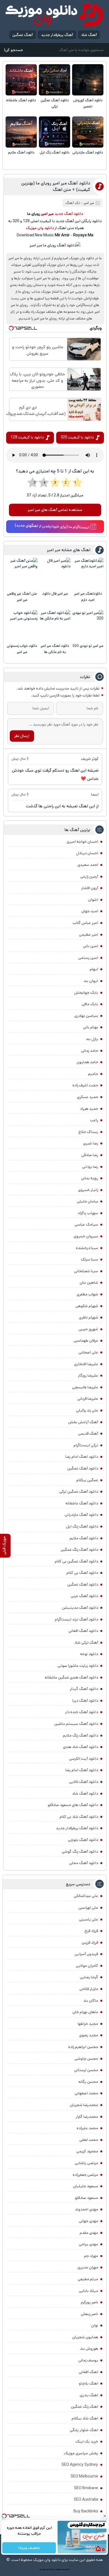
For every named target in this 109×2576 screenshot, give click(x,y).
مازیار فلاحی (89, 1989)
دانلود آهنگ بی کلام (82, 1573)
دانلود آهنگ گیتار (84, 1689)
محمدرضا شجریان (84, 2105)
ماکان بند (91, 2001)
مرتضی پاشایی (86, 2163)
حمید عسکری (87, 1097)
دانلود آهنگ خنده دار (82, 1712)
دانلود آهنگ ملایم (21, 153)
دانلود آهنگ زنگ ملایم (80, 1735)
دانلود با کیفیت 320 (77, 437)
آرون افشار (90, 888)
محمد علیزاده (87, 2128)
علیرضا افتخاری (86, 1364)
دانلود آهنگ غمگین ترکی (55, 103)
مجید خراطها (88, 2024)
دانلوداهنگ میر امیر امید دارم (88, 597)
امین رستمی (88, 958)
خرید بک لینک (87, 2441)
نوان (95, 2325)
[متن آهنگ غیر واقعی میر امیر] (22, 573)
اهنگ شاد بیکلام (85, 2418)
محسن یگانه (88, 2082)
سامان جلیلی (87, 1201)
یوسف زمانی (88, 2360)
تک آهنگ (73, 203)
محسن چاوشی (86, 2059)
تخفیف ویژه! (29, 2548)
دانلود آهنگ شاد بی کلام (79, 1817)
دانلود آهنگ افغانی (83, 1631)
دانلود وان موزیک (40, 228)
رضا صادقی (90, 1155)
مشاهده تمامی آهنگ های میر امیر (55, 510)
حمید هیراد (89, 1109)
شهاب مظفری (87, 1294)
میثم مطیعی (88, 2279)
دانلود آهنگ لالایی (84, 1782)
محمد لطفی (89, 2140)
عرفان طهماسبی (86, 1341)
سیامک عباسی (86, 1225)
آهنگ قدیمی (88, 1434)
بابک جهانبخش (86, 993)
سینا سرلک (89, 1259)
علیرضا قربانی (88, 1399)
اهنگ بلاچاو (88, 2383)
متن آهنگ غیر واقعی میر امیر (22, 597)
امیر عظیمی (89, 935)
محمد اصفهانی (86, 2093)
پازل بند (92, 1039)
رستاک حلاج (88, 1132)
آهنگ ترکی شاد (86, 1643)
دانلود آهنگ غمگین (83, 1468)
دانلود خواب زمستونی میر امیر (22, 649)
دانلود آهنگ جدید (69, 214)
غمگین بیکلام (87, 1480)
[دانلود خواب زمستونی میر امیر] (22, 626)
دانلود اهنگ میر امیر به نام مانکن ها (55, 649)
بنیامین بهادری (86, 1016)
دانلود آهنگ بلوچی (83, 1840)
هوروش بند (89, 2349)
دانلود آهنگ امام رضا (82, 1770)
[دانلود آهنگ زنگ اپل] (54, 132)
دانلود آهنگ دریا (85, 1701)
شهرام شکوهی (87, 1306)
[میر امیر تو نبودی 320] (88, 626)
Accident (66, 2570)
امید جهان (90, 911)
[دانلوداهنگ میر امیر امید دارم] (88, 573)
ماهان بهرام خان (85, 2012)
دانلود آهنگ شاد (85, 1794)
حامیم (93, 1074)
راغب (94, 1120)
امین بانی (91, 946)
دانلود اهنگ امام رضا (82, 1457)
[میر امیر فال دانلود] (55, 573)
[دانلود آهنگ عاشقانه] (21, 80)
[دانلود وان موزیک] (54, 15)
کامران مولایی (87, 1966)
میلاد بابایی (88, 2291)
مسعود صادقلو (87, 2198)
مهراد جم (91, 2256)
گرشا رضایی (89, 1977)
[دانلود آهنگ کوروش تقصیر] (88, 80)
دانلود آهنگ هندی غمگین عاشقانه (71, 1677)
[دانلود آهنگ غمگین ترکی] (54, 80)
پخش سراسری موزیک (81, 2453)
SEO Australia (86, 2500)
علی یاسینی (89, 1919)
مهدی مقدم (89, 2233)
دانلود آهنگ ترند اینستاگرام (76, 1619)
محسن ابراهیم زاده (83, 2047)
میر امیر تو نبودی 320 (88, 646)
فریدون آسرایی (86, 1954)
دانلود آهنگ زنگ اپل (55, 153)
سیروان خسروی (86, 1236)
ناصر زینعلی (89, 2314)
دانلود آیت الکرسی (84, 1759)
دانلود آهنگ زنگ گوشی (80, 1852)
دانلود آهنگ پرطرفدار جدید (77, 1828)
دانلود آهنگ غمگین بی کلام (76, 1561)
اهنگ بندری (89, 2395)
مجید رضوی (89, 2035)
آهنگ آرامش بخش (83, 1422)
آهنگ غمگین (22, 35)
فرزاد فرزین (90, 1943)
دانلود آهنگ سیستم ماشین (76, 1724)
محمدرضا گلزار (87, 2117)
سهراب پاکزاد (88, 1213)
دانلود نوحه (89, 1654)
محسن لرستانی (86, 2070)
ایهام (94, 969)
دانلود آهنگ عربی (84, 1596)
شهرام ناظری (88, 1317)
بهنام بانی (91, 1027)
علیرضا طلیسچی (85, 1387)
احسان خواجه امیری (82, 842)
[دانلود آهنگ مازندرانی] (88, 132)
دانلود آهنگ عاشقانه (21, 100)
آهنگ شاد (89, 35)
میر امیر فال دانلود (55, 594)
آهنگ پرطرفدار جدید (57, 35)
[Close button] (105, 2516)
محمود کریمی (87, 2151)
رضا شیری (91, 1143)
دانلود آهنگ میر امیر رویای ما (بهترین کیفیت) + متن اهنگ (56, 186)
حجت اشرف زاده (85, 1085)
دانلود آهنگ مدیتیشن (80, 1608)
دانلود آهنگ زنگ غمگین (79, 1550)
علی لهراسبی (88, 1908)
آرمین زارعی (89, 877)
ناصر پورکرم (89, 2302)
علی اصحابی (88, 1352)
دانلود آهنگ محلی (84, 1863)
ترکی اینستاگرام (86, 1445)
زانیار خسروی (88, 1190)
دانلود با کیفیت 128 (27, 437)
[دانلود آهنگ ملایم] (21, 132)
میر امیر (89, 203)
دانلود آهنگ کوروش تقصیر (88, 103)
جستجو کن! (13, 50)
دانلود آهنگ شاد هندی (80, 1747)
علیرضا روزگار (88, 1375)
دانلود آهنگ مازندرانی (88, 153)
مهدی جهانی (88, 2221)
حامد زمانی (90, 1051)
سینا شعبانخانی (86, 1271)
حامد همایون (87, 1062)
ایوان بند (91, 981)
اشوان (93, 900)
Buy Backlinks (86, 2511)
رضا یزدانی (90, 1167)
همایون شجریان (85, 2337)
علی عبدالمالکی (86, 1896)
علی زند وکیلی (87, 1410)
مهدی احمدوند (87, 2209)
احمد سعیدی (88, 865)
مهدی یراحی (88, 2244)
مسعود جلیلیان (86, 2186)
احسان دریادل (87, 853)
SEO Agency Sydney (80, 2465)
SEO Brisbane (86, 2488)
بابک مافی (90, 1004)
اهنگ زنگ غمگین (85, 2407)
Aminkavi (59, 2570)
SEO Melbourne (84, 2476)
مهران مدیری (88, 2267)
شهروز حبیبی (88, 1329)
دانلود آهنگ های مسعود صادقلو (73, 1805)
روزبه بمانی (90, 1178)
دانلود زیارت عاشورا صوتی (78, 1666)
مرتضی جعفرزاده (85, 2175)
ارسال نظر (22, 736)
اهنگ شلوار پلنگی (84, 2430)
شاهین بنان (89, 1283)
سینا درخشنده (87, 1248)
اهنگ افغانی (88, 2372)
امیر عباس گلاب (85, 923)
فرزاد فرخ (91, 1931)
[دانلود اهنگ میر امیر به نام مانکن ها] (55, 626)
